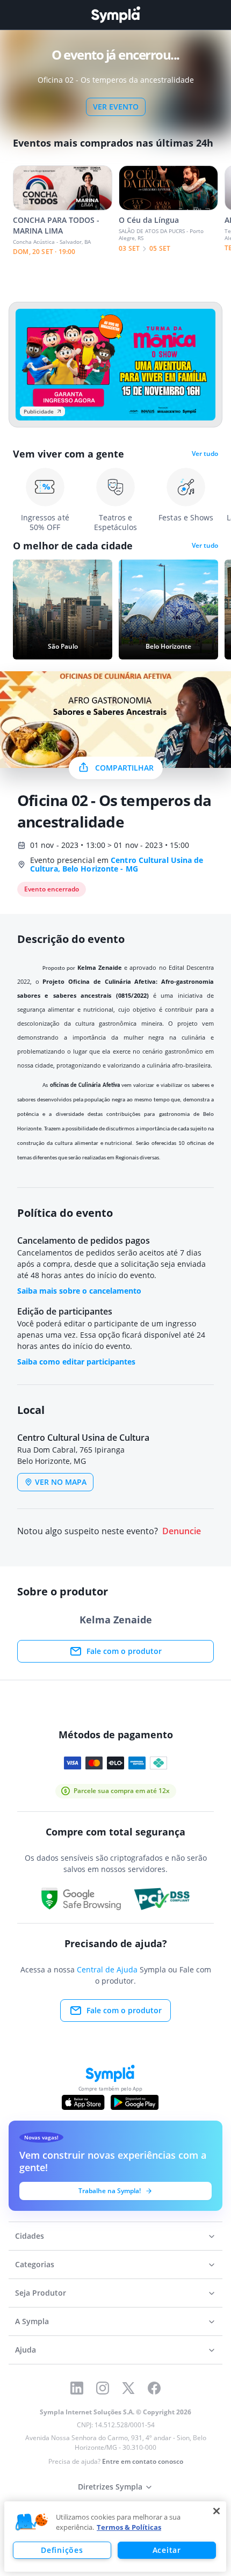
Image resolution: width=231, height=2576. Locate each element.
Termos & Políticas (129, 2527)
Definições (62, 2550)
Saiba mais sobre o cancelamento (79, 1291)
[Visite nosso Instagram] (103, 2388)
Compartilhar (124, 768)
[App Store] (83, 2102)
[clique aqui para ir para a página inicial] (115, 15)
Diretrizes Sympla (110, 2487)
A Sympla (32, 2321)
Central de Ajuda (107, 1969)
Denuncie (182, 1531)
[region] (115, 2537)
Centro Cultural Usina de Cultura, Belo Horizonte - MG (117, 864)
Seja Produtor (41, 2293)
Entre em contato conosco (143, 2461)
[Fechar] (216, 2511)
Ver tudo (205, 454)
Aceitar (167, 2550)
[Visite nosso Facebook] (154, 2388)
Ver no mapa (61, 1482)
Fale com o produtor (124, 1651)
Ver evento (116, 107)
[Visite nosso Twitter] (128, 2388)
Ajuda (26, 2350)
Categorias (35, 2264)
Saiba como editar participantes (76, 1362)
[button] (32, 2522)
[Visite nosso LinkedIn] (77, 2388)
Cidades (30, 2236)
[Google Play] (135, 2102)
